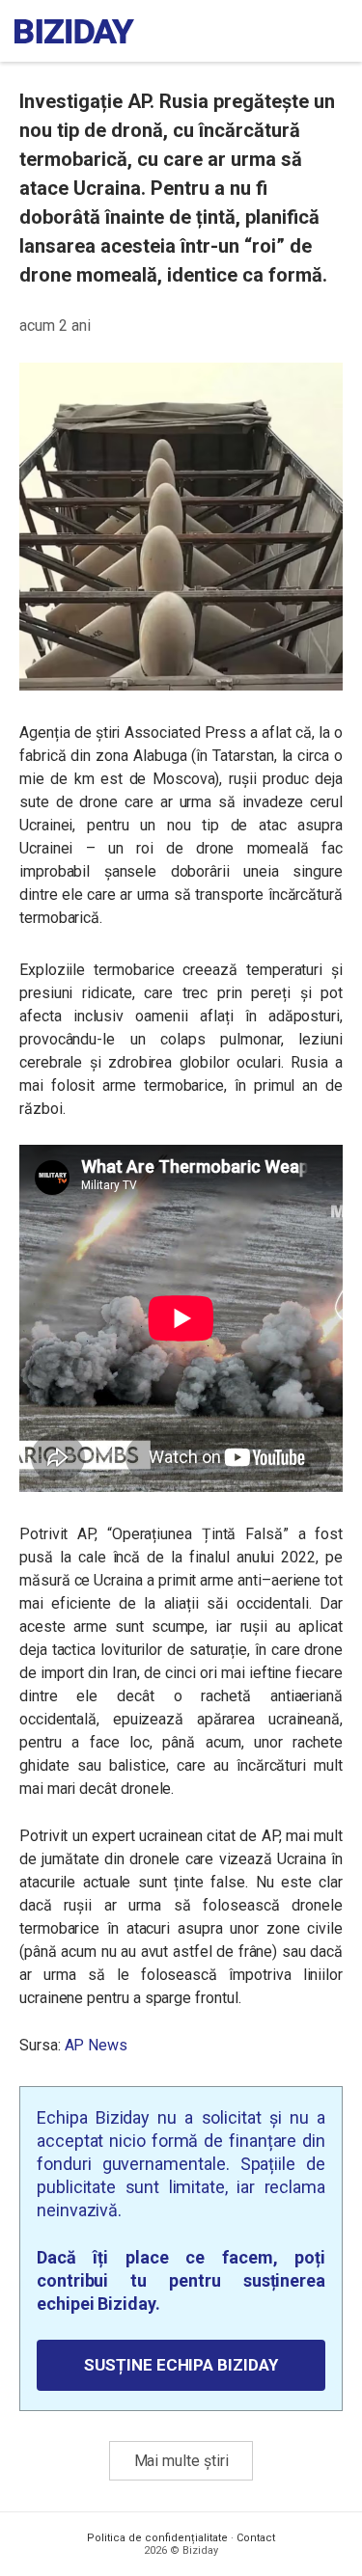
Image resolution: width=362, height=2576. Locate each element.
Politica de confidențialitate (157, 2538)
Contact (256, 2538)
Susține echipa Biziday (181, 2365)
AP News (97, 2045)
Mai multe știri (181, 2461)
